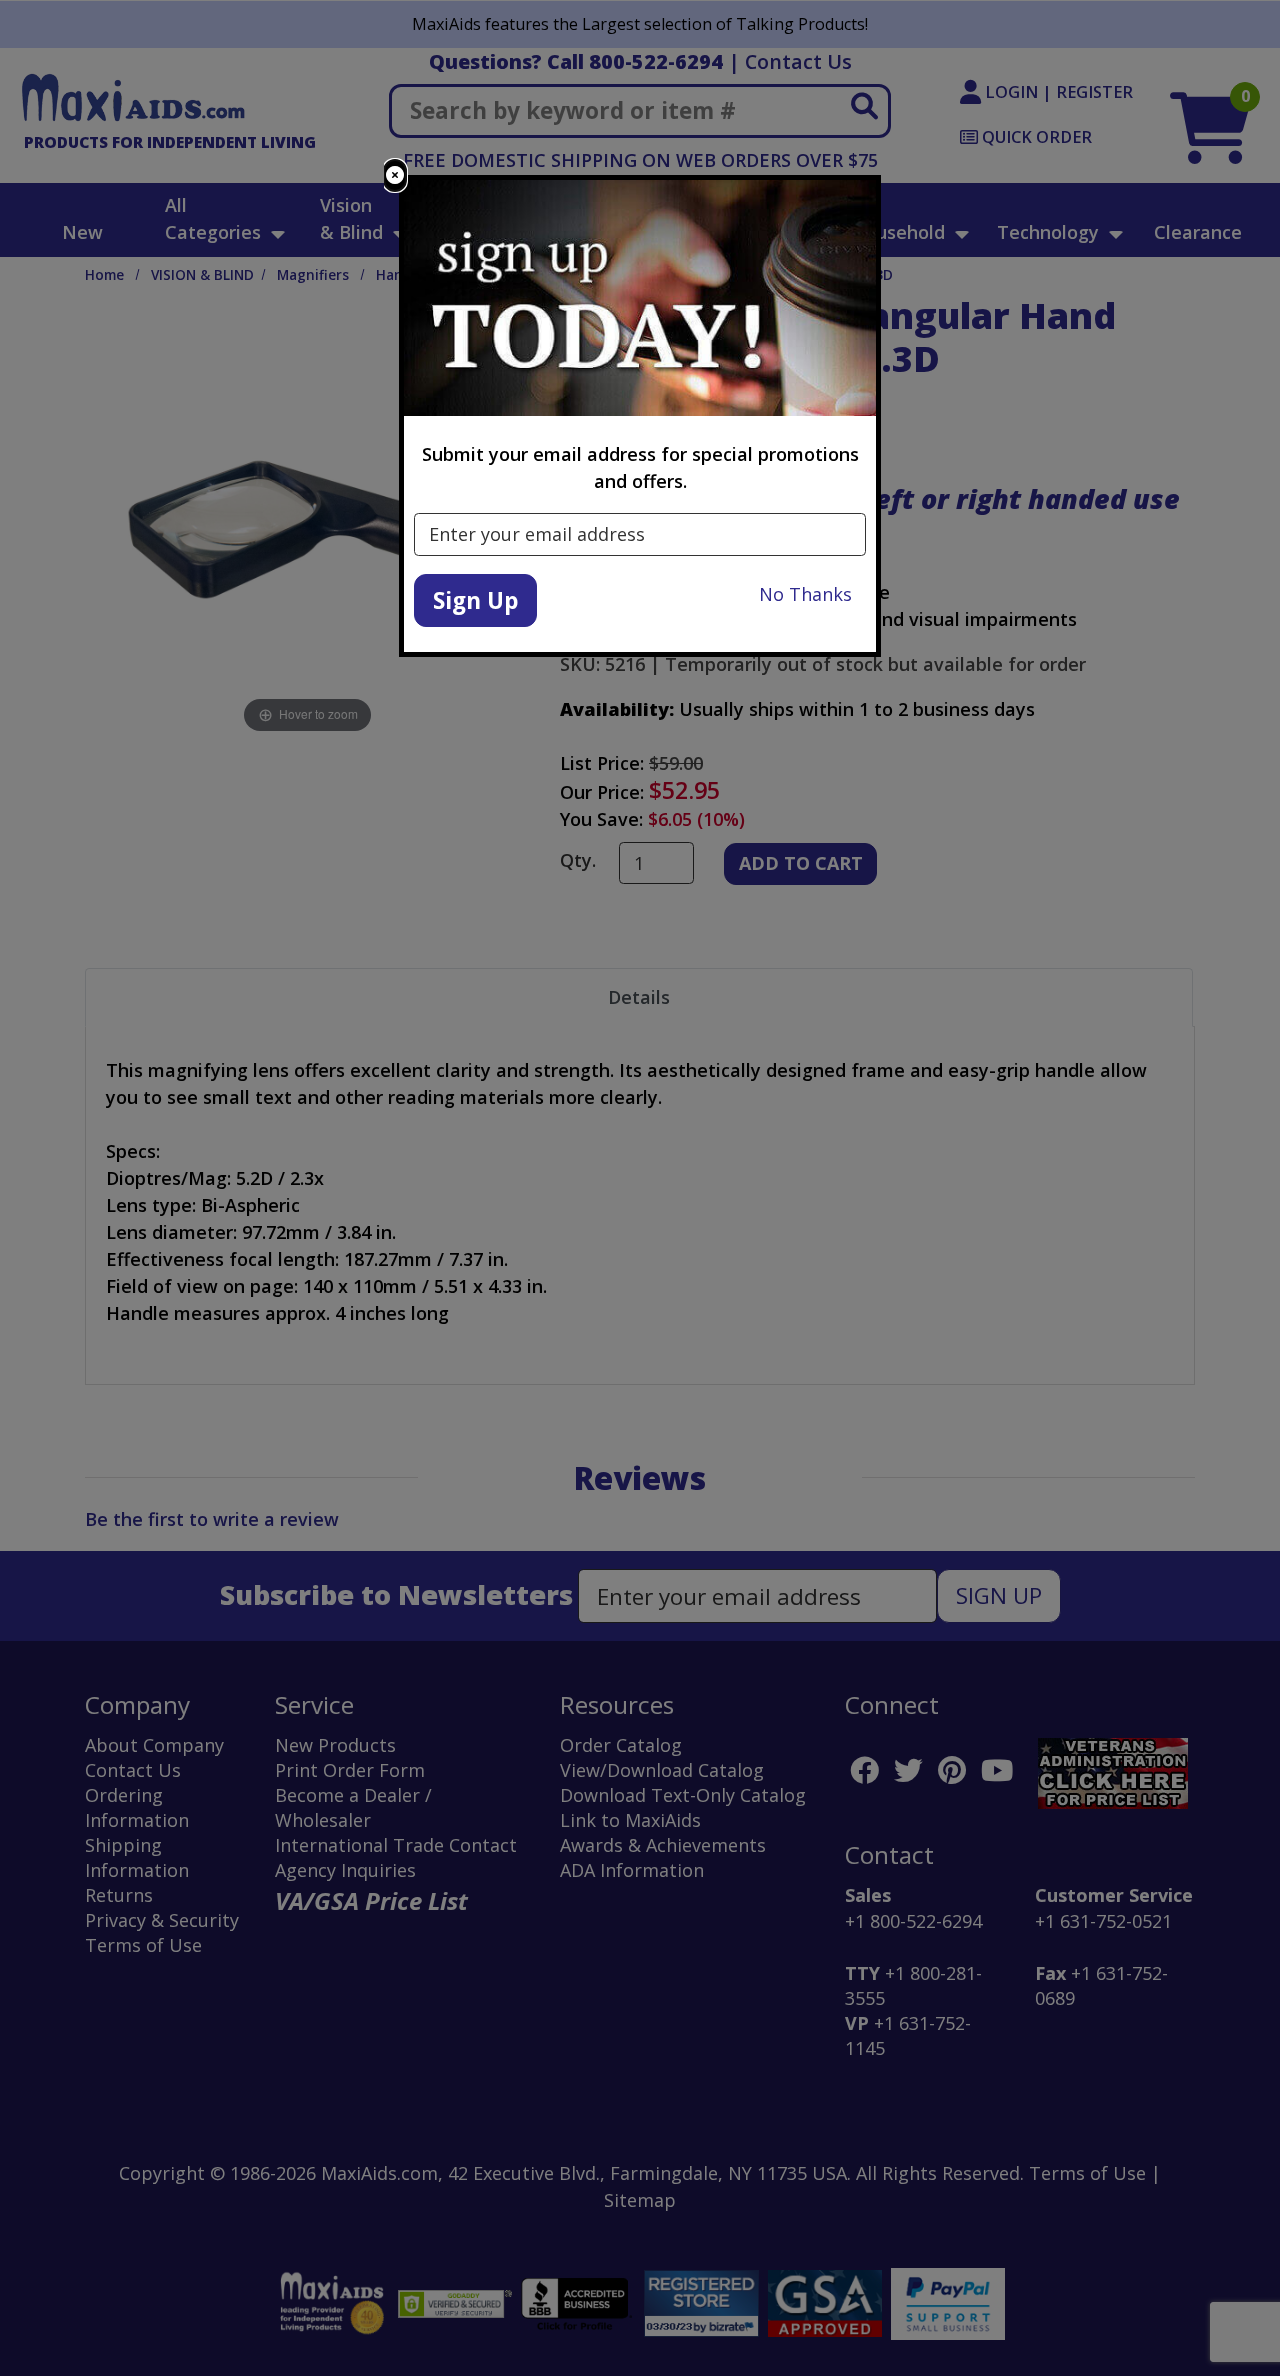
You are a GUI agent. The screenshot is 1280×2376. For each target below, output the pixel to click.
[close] (395, 175)
